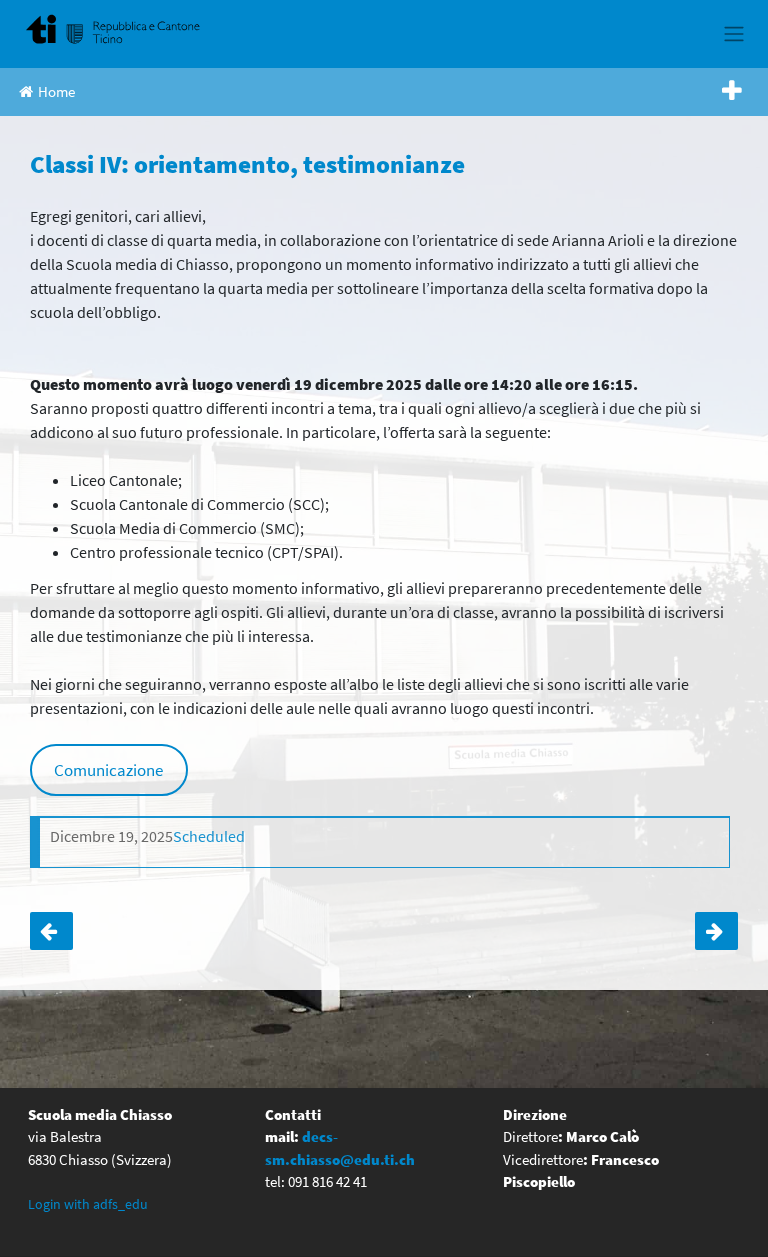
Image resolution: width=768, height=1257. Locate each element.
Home (56, 91)
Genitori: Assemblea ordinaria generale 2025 (716, 931)
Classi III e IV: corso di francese (51, 931)
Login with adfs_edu (88, 1204)
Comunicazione (108, 770)
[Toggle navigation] (733, 34)
